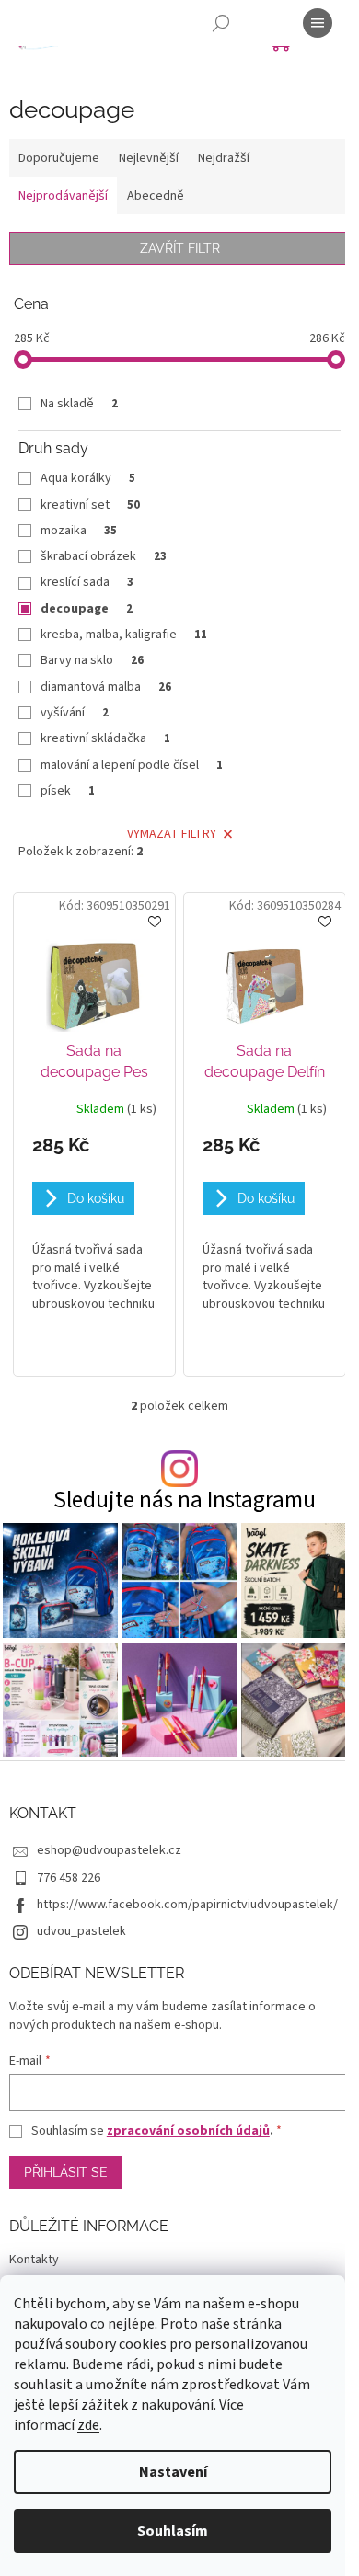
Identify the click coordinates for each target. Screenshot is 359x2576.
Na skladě (79, 404)
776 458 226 (69, 1878)
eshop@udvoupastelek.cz (109, 1850)
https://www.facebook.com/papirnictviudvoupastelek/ (187, 1905)
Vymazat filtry (172, 834)
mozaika (79, 531)
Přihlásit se (66, 2172)
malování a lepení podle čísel (132, 765)
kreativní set (90, 505)
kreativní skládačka (105, 738)
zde (88, 2425)
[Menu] (318, 23)
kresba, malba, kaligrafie (124, 635)
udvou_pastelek (81, 1931)
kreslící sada (87, 582)
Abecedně (156, 196)
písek (68, 791)
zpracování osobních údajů (188, 2131)
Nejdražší (224, 158)
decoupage (87, 609)
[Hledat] (221, 23)
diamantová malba (106, 687)
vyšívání (75, 713)
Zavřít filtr (180, 248)
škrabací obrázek (104, 556)
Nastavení (173, 2472)
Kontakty (34, 2260)
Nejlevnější (149, 158)
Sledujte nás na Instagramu (185, 1500)
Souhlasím (173, 2531)
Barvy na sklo (92, 660)
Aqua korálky (88, 478)
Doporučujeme (59, 158)
